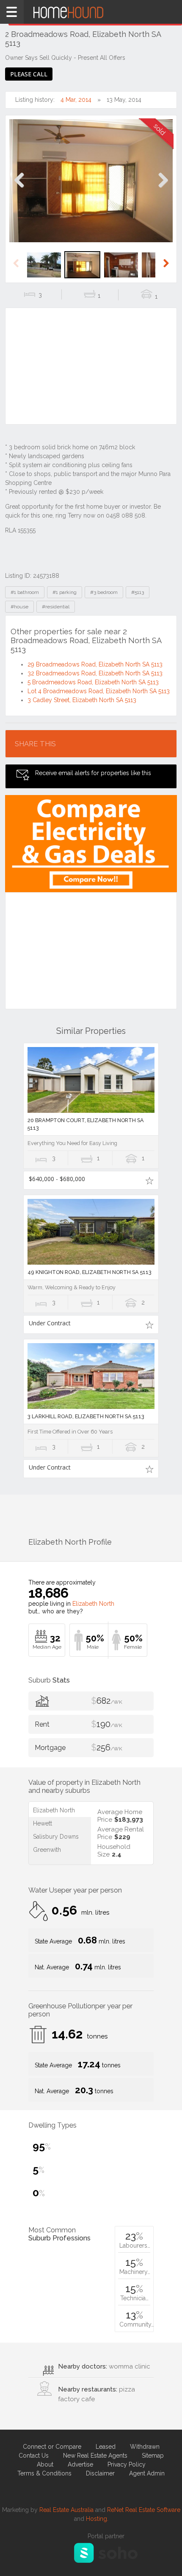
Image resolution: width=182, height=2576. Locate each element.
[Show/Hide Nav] (12, 12)
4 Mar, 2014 (76, 100)
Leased (106, 2447)
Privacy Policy (127, 2464)
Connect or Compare (52, 2447)
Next (163, 189)
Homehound (91, 12)
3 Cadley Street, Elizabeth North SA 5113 (82, 700)
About (45, 2464)
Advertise (80, 2464)
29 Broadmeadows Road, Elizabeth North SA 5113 (95, 664)
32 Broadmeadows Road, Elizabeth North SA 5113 (95, 673)
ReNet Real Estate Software (144, 2510)
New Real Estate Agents (95, 2456)
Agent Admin (147, 2473)
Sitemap (153, 2456)
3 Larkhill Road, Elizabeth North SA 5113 (86, 1416)
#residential (56, 607)
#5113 (138, 592)
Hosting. (97, 2519)
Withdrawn (145, 2447)
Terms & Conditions (44, 2473)
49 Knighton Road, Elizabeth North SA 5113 (90, 1272)
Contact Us (34, 2456)
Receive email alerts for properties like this (93, 773)
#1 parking (65, 592)
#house (19, 607)
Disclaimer (100, 2473)
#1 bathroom (25, 592)
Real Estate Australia (66, 2510)
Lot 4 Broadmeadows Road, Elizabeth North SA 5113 (99, 691)
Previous (19, 189)
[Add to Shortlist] (149, 1180)
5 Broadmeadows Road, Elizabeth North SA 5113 (93, 682)
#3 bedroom (104, 592)
